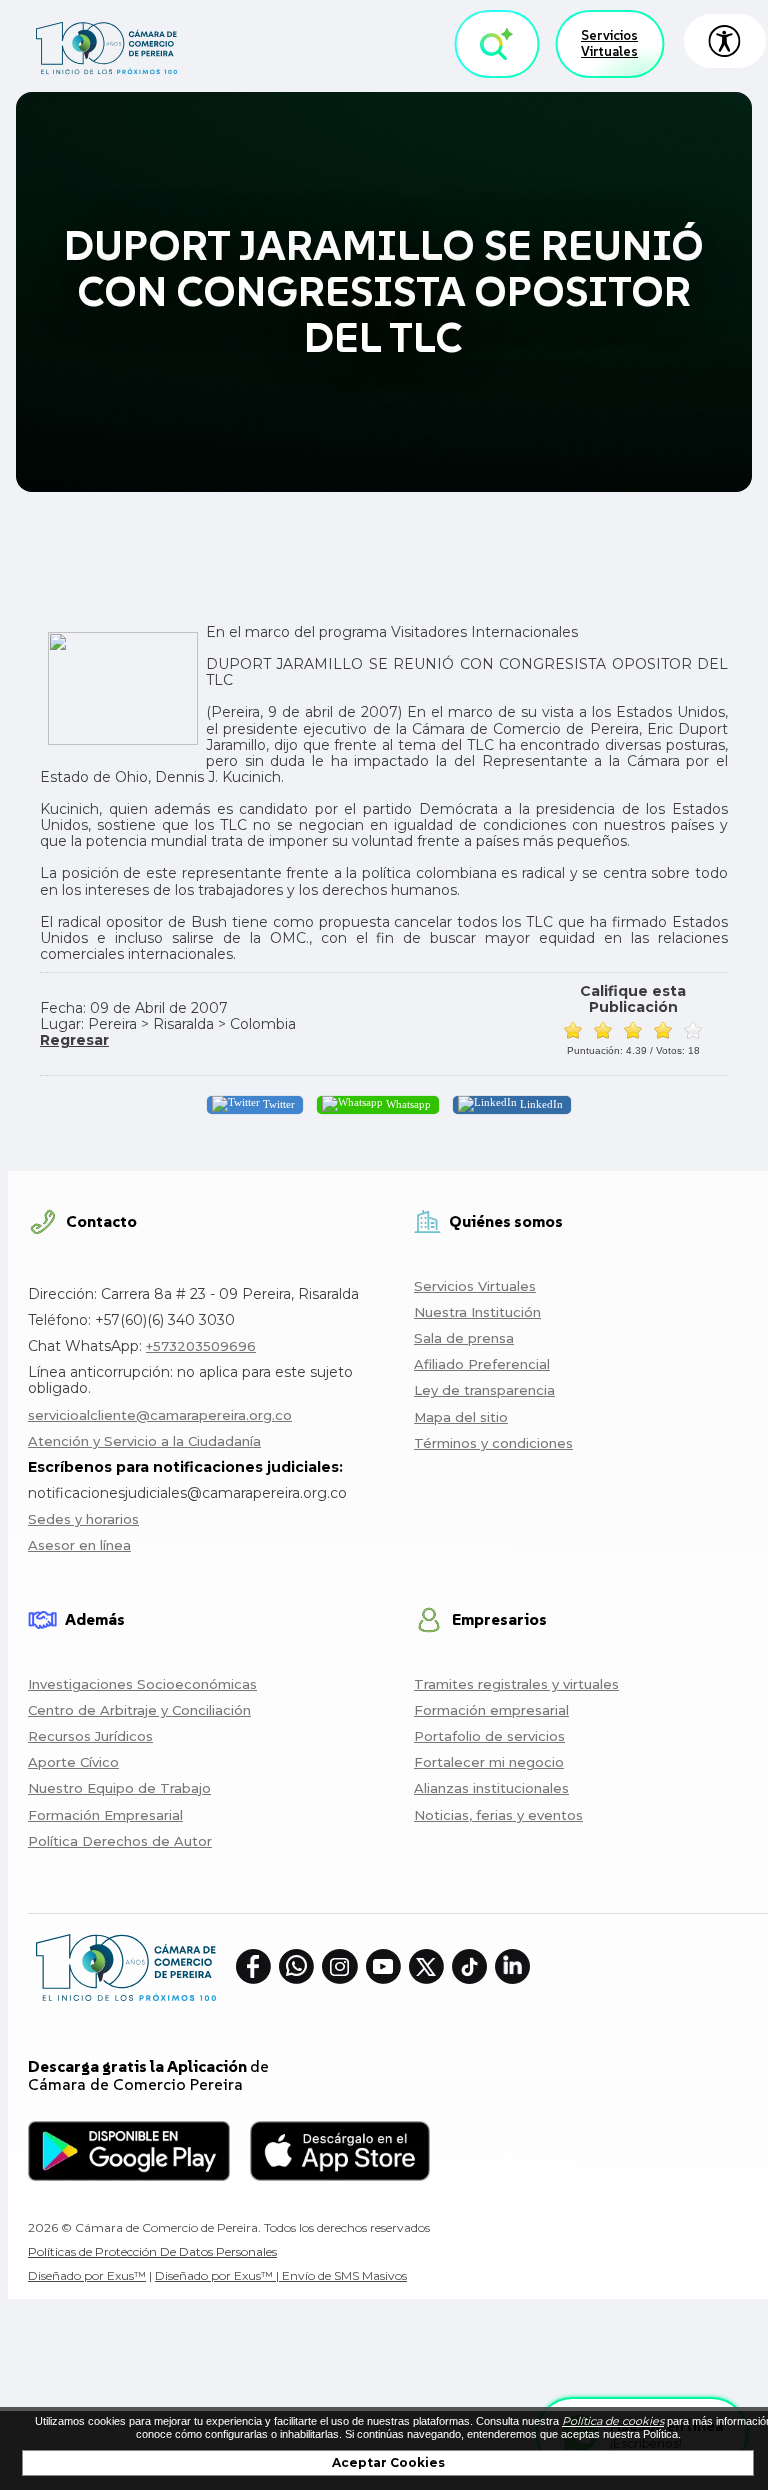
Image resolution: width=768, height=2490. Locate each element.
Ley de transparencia (484, 1390)
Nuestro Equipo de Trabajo (119, 1788)
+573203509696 (201, 1346)
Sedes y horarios (83, 1519)
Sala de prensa (464, 1338)
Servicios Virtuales (609, 43)
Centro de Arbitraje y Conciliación (139, 1710)
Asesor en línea (79, 1545)
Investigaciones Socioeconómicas (142, 1684)
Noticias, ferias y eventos (498, 1815)
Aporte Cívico (73, 1762)
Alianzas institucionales (491, 1788)
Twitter (277, 1104)
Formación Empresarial (105, 1815)
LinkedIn (540, 1104)
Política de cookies (613, 2421)
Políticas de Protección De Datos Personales (152, 2251)
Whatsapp (407, 1104)
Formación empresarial (491, 1710)
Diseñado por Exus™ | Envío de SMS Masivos (281, 2275)
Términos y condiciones (493, 1443)
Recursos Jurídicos (90, 1736)
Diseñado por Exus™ (87, 2275)
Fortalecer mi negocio (489, 1762)
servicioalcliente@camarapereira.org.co (160, 1415)
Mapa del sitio (461, 1417)
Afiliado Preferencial (482, 1364)
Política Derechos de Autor (120, 1841)
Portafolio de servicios (489, 1736)
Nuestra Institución (477, 1312)
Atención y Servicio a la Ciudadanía (144, 1441)
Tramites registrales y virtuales (516, 1684)
